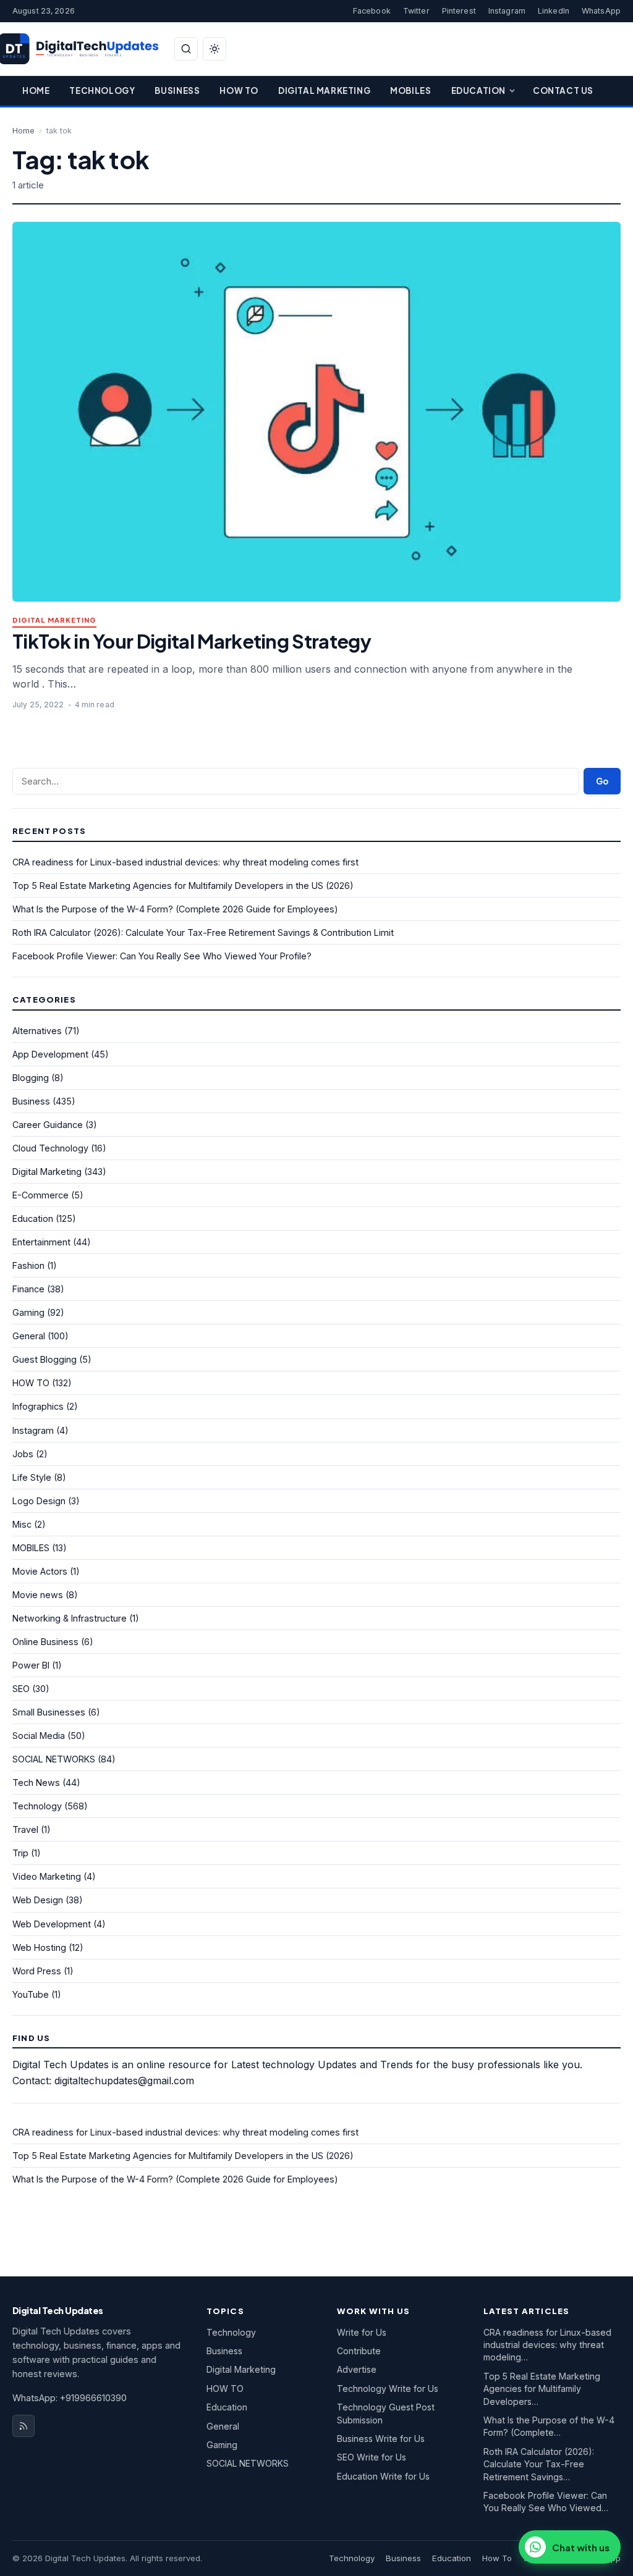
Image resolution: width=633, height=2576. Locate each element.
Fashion (28, 1265)
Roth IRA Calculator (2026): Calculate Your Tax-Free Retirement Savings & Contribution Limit (203, 932)
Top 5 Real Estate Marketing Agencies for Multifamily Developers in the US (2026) (183, 886)
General (29, 1336)
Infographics (38, 1406)
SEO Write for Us (372, 2457)
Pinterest (459, 11)
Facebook (372, 11)
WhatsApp (601, 11)
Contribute (359, 2351)
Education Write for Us (383, 2476)
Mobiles (410, 90)
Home (36, 90)
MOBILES (31, 1548)
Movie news (38, 1595)
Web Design (38, 1900)
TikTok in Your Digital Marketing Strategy (192, 641)
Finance (28, 1289)
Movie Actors (40, 1571)
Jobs (23, 1454)
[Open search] (186, 49)
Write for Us (362, 2332)
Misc (22, 1524)
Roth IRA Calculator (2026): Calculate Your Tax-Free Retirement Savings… (539, 2464)
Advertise (357, 2369)
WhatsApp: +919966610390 (70, 2398)
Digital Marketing (324, 90)
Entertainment (41, 1242)
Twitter (416, 11)
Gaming (28, 1312)
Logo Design (39, 1501)
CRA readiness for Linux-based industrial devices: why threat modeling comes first (185, 862)
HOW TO (31, 1383)
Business (177, 90)
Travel (25, 1829)
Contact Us (563, 90)
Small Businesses (49, 1712)
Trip (20, 1853)
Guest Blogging (45, 1359)
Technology (102, 90)
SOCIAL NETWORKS (54, 1759)
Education (478, 90)
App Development (50, 1054)
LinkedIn (554, 11)
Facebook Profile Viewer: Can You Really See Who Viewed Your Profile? (162, 956)
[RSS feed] (23, 2426)
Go (602, 781)
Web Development (52, 1924)
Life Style (32, 1477)
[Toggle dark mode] (215, 49)
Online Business (45, 1642)
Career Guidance (48, 1125)
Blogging (31, 1078)
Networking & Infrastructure (70, 1618)
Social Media (39, 1736)
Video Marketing (47, 1876)
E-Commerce (40, 1195)
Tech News (36, 1783)
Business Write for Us (381, 2439)
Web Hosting (39, 1947)
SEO (21, 1689)
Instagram (507, 11)
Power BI (31, 1665)
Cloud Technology (50, 1148)
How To (239, 90)
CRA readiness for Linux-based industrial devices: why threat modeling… (547, 2345)
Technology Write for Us (388, 2389)
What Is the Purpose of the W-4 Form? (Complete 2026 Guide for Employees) (175, 909)
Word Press (37, 1971)
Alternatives (37, 1031)
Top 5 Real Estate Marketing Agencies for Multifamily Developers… (542, 2389)
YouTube (31, 1994)
